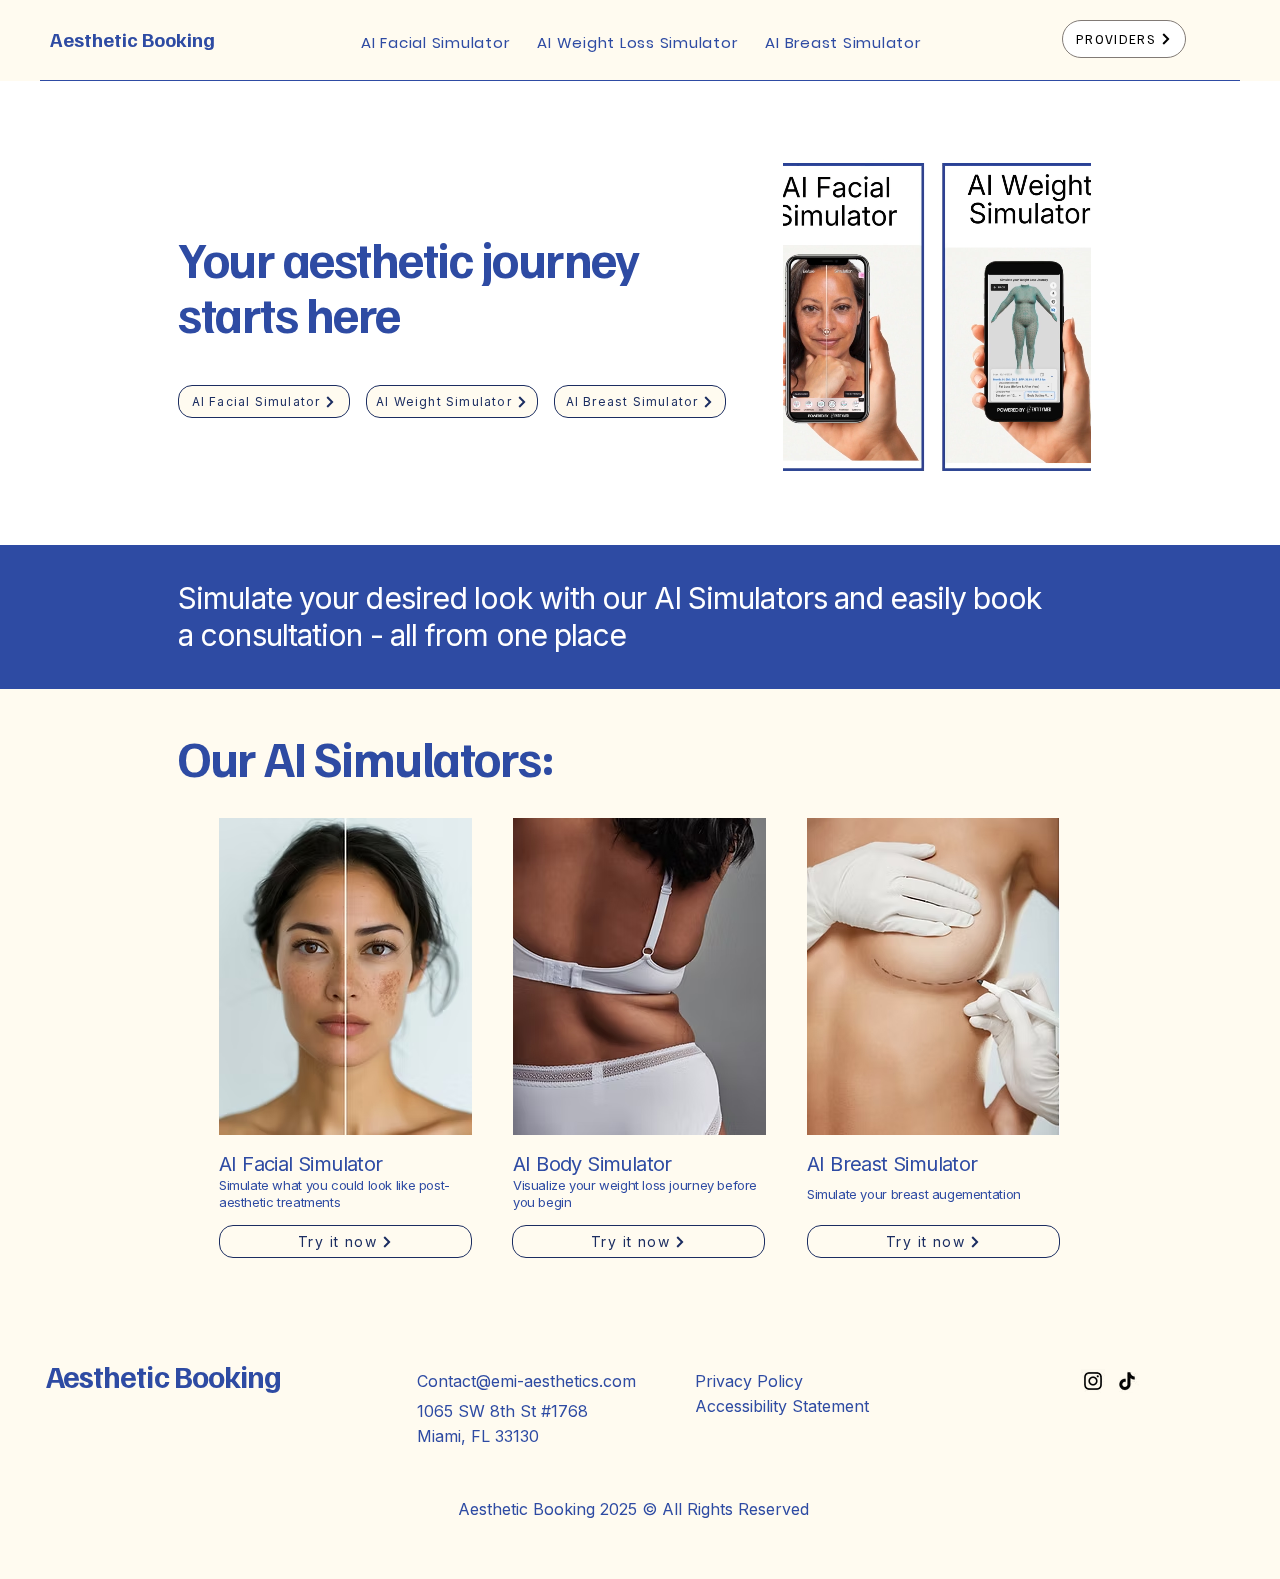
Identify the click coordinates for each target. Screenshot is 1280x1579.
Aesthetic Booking (132, 39)
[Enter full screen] (1064, 478)
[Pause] (809, 478)
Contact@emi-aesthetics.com (526, 1381)
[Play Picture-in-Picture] (1030, 478)
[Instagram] (1093, 1381)
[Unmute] (843, 478)
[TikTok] (1127, 1381)
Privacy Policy (749, 1381)
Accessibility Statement (782, 1406)
